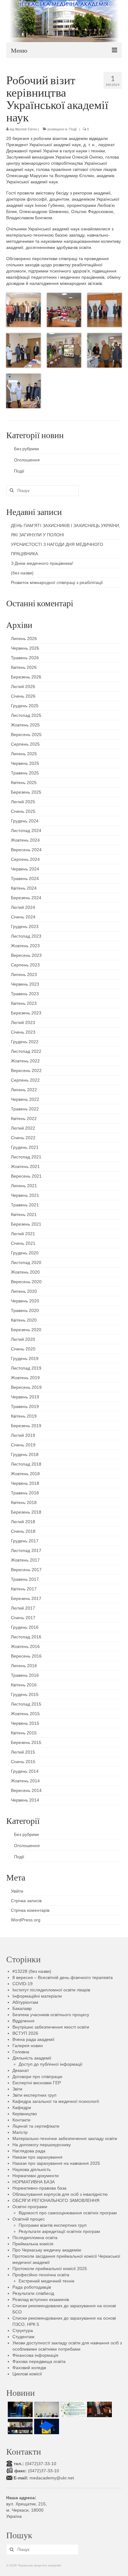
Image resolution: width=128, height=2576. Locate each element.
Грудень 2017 (25, 1541)
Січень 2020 (23, 1349)
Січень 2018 (23, 1531)
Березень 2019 (26, 1426)
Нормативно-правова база (39, 2188)
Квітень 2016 (24, 1685)
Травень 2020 (25, 1310)
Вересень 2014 (26, 1790)
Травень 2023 (25, 994)
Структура (23, 2330)
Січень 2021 (23, 1243)
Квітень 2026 (24, 667)
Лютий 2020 (23, 1339)
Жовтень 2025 (25, 725)
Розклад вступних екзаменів (41, 2299)
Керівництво (25, 2114)
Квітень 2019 (24, 1416)
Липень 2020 (24, 1291)
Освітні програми (30, 2207)
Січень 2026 (23, 696)
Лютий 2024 (23, 907)
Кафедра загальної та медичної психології (56, 2101)
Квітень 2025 (24, 782)
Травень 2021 (25, 1205)
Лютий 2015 (23, 1752)
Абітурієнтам (25, 2002)
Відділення (23, 2021)
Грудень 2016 (25, 1627)
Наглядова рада (29, 2151)
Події (73, 129)
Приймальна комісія (33, 2244)
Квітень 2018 (24, 1502)
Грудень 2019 (25, 1358)
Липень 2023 (24, 974)
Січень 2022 (23, 1138)
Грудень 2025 (25, 706)
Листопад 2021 (26, 1157)
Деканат (21, 2070)
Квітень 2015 (24, 1733)
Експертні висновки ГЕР (37, 2083)
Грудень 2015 (25, 1694)
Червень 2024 (25, 869)
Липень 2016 (24, 1666)
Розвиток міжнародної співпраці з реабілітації (57, 582)
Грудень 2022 (25, 1042)
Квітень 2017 (24, 1589)
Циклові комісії (27, 2374)
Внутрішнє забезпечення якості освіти (51, 2027)
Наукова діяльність (32, 2169)
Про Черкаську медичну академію (47, 2250)
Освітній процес (29, 2219)
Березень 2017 (26, 1598)
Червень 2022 (25, 1099)
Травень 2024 (25, 878)
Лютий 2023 (23, 1022)
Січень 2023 (23, 1032)
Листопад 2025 (26, 715)
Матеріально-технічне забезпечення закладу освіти (65, 2138)
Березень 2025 (26, 792)
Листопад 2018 (26, 1464)
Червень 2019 (25, 1397)
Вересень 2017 (26, 1570)
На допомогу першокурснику (42, 2145)
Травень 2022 (25, 1109)
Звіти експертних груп (34, 2095)
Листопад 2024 (26, 830)
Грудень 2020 (25, 1253)
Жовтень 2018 (25, 1474)
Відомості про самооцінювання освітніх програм (68, 2213)
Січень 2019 (23, 1445)
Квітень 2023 (24, 1003)
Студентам (23, 2337)
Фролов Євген (26, 129)
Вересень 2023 (26, 955)
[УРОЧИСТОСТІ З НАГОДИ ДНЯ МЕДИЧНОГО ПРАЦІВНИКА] (46, 2409)
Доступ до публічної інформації (50, 2064)
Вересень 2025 (26, 734)
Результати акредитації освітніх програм (59, 2231)
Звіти (17, 2089)
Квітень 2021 (24, 1214)
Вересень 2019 (26, 1387)
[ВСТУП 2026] (46, 2426)
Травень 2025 (25, 773)
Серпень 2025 (25, 744)
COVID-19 (23, 1984)
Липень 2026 (24, 639)
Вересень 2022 (26, 1070)
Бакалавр (22, 2008)
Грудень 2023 (25, 926)
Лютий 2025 (23, 802)
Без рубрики (26, 449)
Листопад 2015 (26, 1704)
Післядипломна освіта (35, 2238)
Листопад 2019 (26, 1368)
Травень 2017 (25, 1579)
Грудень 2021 (25, 1147)
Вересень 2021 (26, 1176)
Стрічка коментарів (30, 1910)
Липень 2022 (24, 1090)
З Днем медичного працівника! (42, 563)
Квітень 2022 (24, 1118)
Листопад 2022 (26, 1051)
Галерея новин (28, 2046)
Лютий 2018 (23, 1522)
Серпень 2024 (25, 859)
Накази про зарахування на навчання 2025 (56, 2163)
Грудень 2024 (25, 821)
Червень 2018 (25, 1483)
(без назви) (22, 573)
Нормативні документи (36, 2176)
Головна (21, 2052)
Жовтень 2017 (25, 1560)
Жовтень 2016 (25, 1646)
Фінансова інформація (35, 2355)
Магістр (20, 2132)
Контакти (21, 2120)
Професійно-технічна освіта (41, 2275)
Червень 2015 (25, 1723)
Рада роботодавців (32, 2287)
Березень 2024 (26, 898)
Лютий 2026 (23, 686)
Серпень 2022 (25, 1080)
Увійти (17, 1891)
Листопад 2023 (26, 936)
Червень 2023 (25, 984)
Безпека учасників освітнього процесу (51, 2015)
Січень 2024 (23, 917)
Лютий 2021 (23, 1234)
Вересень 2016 (26, 1656)
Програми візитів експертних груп (53, 2225)
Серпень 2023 (25, 965)
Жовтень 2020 (25, 1272)
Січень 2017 (23, 1618)
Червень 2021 (25, 1195)
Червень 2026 (25, 648)
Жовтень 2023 (25, 946)
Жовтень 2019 (25, 1378)
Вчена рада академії (33, 2039)
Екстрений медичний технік (46, 2281)
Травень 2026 (25, 658)
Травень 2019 (25, 1406)
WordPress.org (26, 1920)
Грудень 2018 (25, 1454)
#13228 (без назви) (32, 1971)
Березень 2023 (26, 1013)
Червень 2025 (25, 763)
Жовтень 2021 (25, 1166)
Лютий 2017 (23, 1608)
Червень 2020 (25, 1301)
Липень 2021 (24, 1186)
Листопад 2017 (26, 1550)
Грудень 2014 (25, 1771)
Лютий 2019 (23, 1435)
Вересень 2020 (26, 1282)
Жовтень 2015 (25, 1714)
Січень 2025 (23, 811)
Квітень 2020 (24, 1320)
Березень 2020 (26, 1330)
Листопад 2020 (26, 1262)
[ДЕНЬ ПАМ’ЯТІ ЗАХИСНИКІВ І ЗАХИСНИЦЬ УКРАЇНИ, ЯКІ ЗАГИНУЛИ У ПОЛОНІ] (19, 2409)
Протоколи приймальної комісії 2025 (50, 2269)
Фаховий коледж (29, 2368)
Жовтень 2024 (25, 840)
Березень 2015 (26, 1742)
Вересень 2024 (26, 850)
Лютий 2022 (23, 1128)
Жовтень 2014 (25, 1781)
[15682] (99, 2409)
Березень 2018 (26, 1512)
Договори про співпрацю (37, 2077)
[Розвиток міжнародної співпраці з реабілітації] (19, 2426)
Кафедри (22, 2107)
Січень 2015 (23, 1762)
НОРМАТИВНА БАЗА (34, 2182)
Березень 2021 (26, 1224)
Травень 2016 (25, 1675)
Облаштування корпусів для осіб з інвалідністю (60, 2194)
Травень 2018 (25, 1493)
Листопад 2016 (26, 1637)
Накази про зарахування (37, 2157)
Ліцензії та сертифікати (36, 2126)
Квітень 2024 (24, 888)
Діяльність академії (32, 2058)
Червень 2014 (25, 1800)
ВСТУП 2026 (25, 2033)
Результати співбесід (33, 2293)
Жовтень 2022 (25, 1061)
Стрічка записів (26, 1901)
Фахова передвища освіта (39, 2361)
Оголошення (27, 460)
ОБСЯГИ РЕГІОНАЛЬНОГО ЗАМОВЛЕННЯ (56, 2200)
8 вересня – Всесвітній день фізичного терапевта (63, 1977)
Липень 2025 (24, 754)
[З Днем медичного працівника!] (72, 2409)
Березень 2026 (26, 677)
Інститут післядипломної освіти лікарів (51, 1990)
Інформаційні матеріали (37, 1996)
